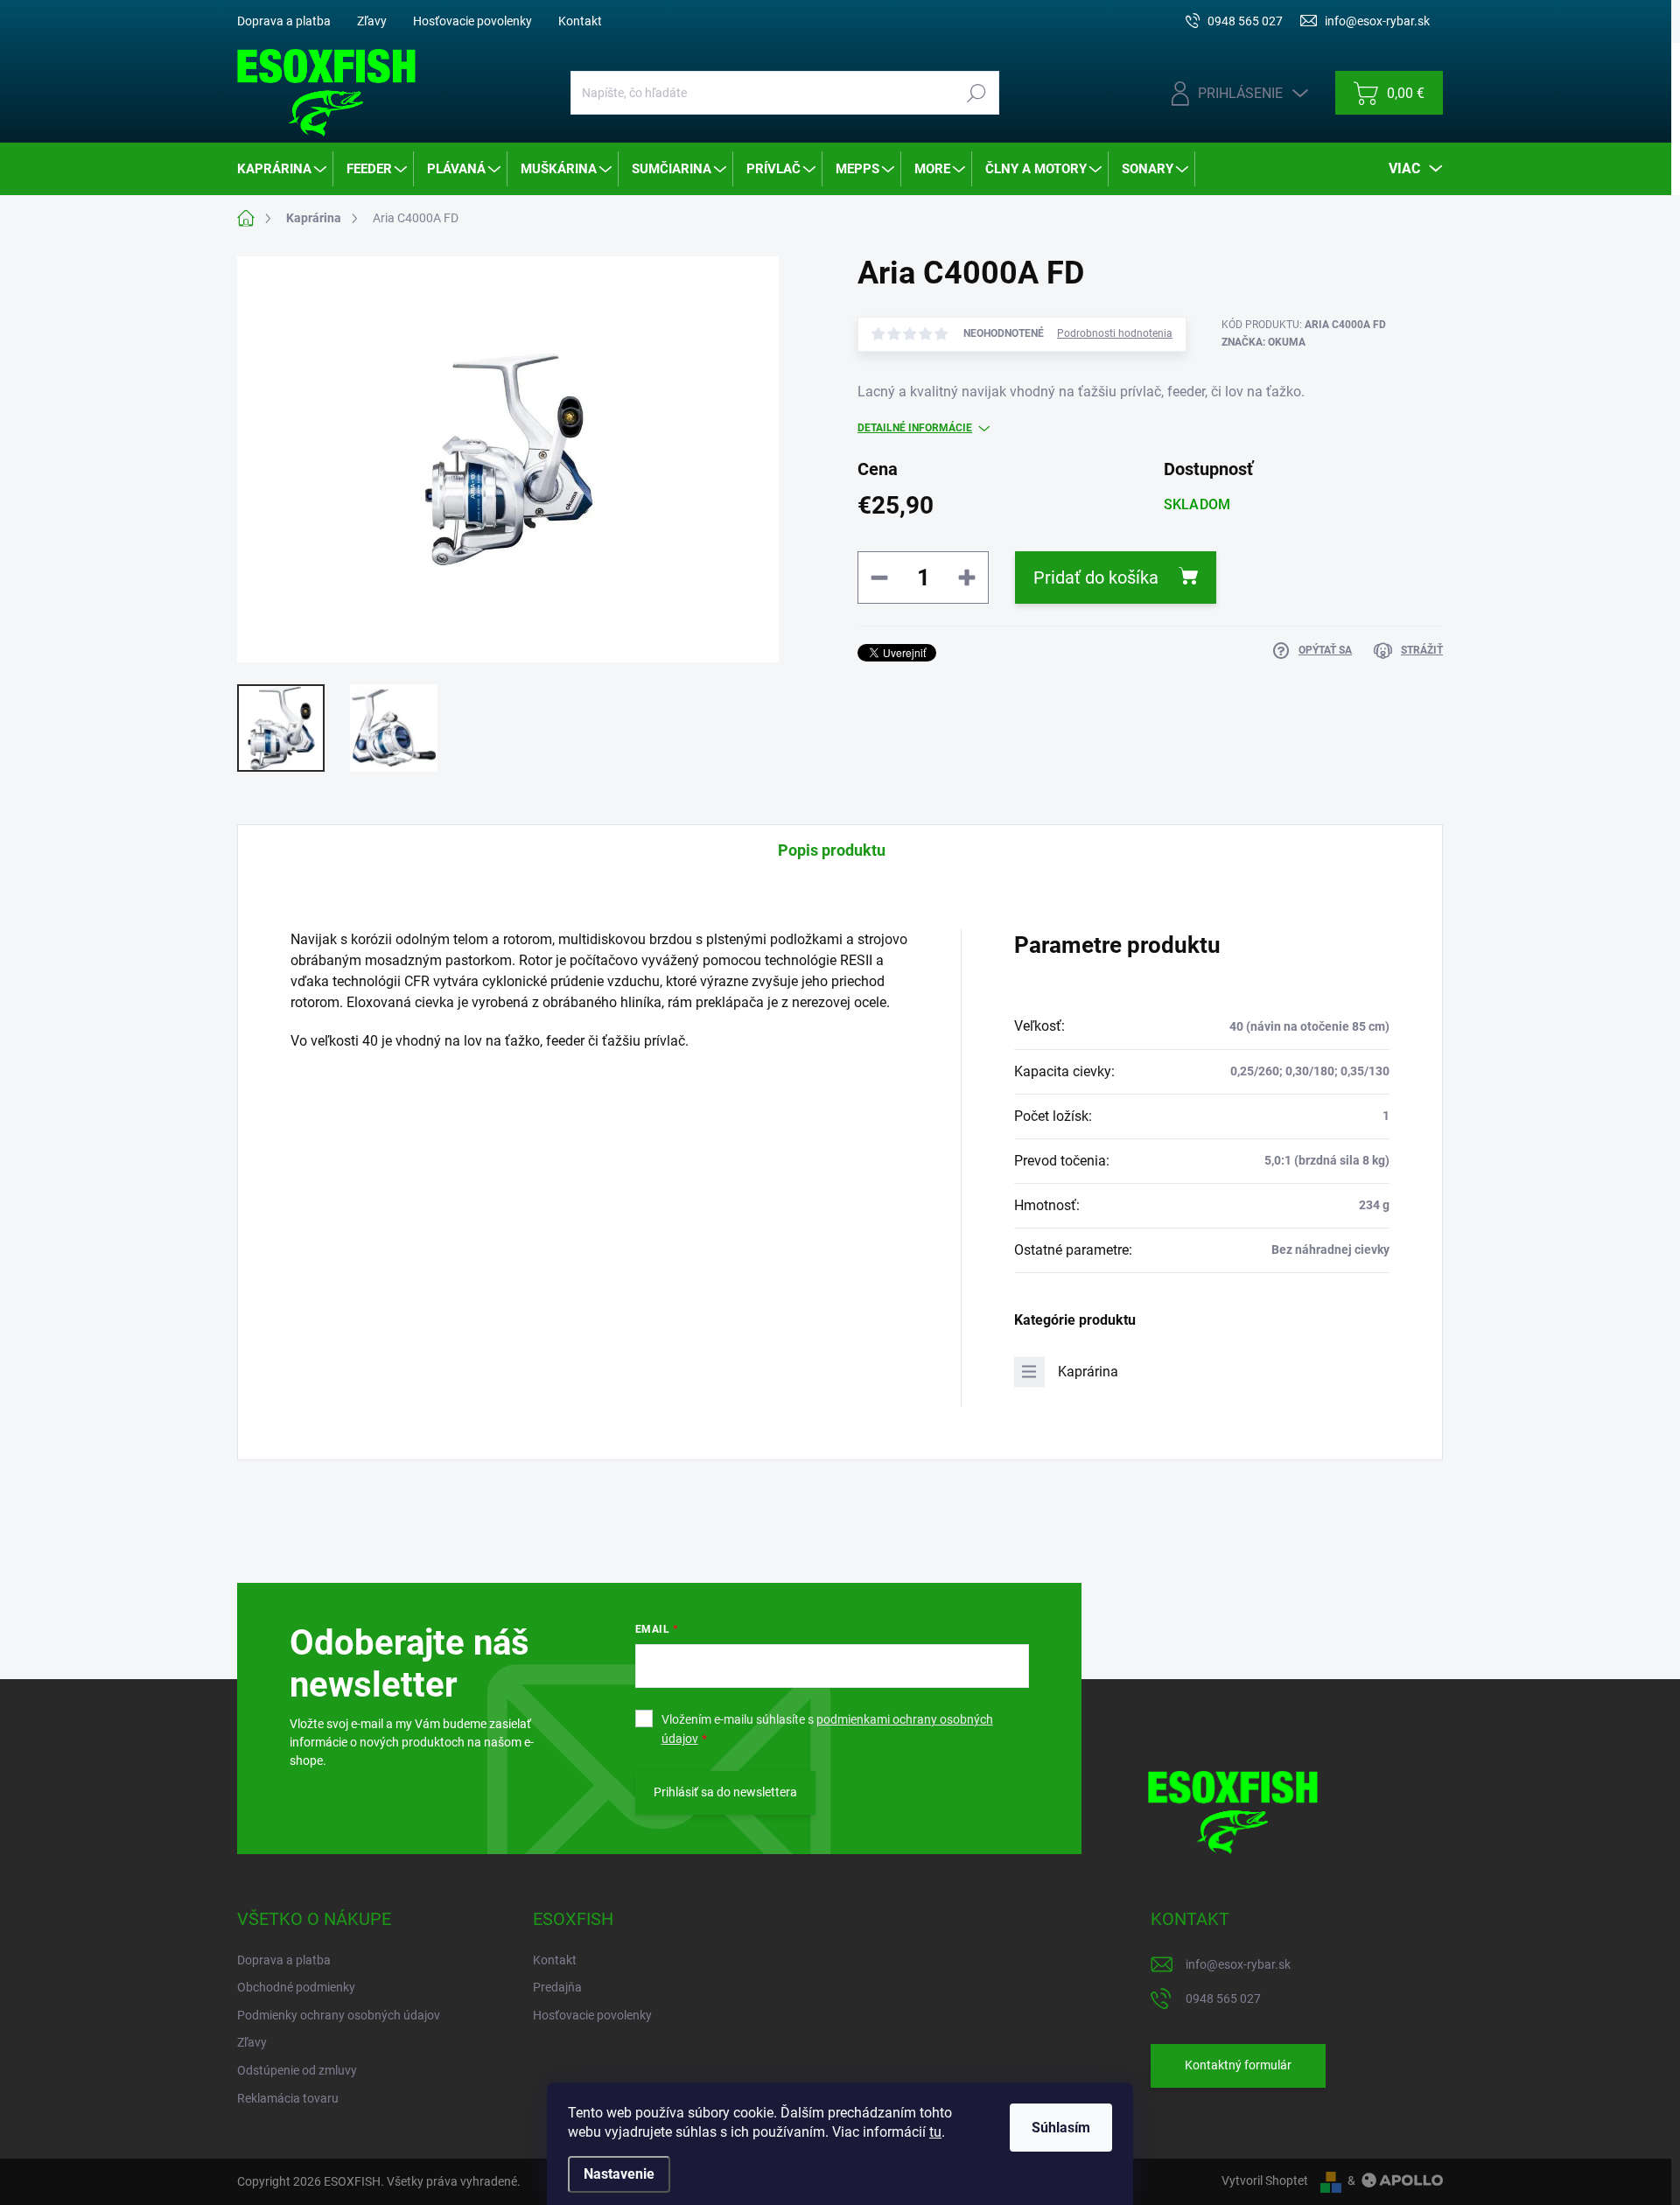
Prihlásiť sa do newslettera (725, 1792)
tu (935, 2132)
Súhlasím (1061, 2128)
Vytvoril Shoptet (1265, 2180)
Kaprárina (1088, 1372)
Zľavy (372, 21)
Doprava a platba (284, 21)
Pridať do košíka (1096, 577)
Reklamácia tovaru (288, 2098)
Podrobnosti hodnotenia (1115, 333)
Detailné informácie (915, 428)
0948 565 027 (1223, 1998)
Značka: (1263, 342)
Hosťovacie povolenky (472, 21)
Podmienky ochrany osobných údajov (339, 2015)
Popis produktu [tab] (832, 850)
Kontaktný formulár (1238, 2065)
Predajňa (557, 1987)
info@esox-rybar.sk (1238, 1964)
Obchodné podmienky (296, 1987)
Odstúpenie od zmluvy (297, 2070)
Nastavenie (619, 2174)
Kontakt (580, 21)
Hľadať (976, 93)
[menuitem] (283, 169)
